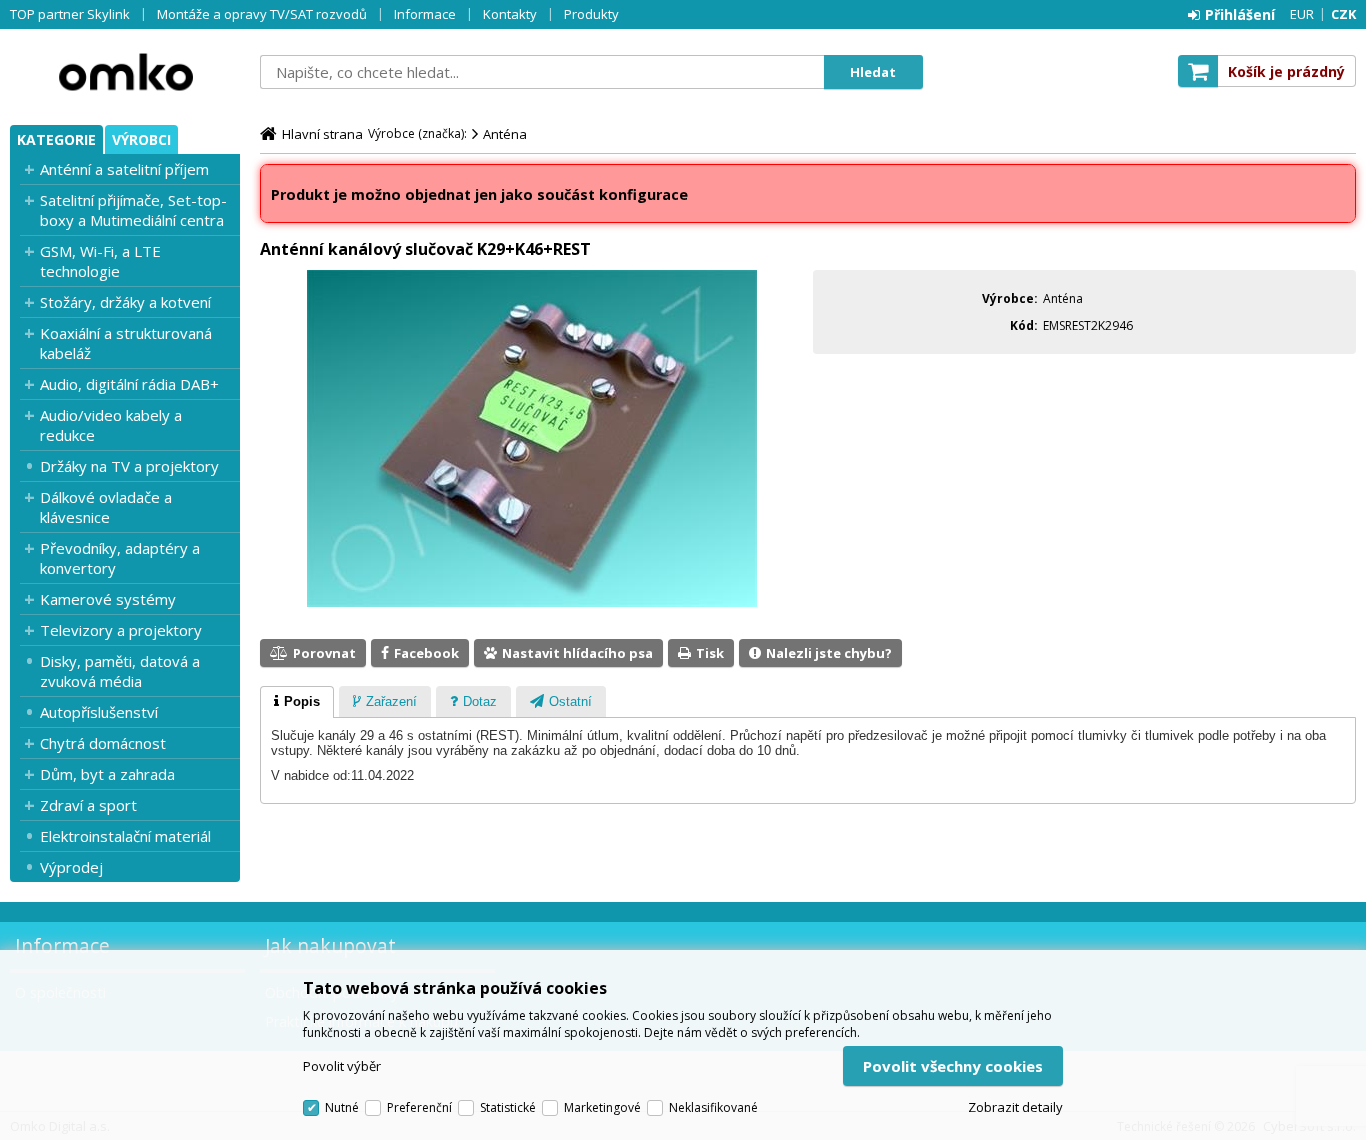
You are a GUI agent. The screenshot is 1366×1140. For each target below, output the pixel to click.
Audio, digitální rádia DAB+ (129, 384)
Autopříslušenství (99, 712)
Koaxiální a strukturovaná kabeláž (126, 343)
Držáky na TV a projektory (129, 466)
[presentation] (297, 702)
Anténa (505, 134)
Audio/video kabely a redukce (111, 425)
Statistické (508, 1107)
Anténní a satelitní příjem (124, 169)
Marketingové (602, 1107)
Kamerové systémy (108, 599)
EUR (1302, 14)
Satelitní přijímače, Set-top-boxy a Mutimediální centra (133, 210)
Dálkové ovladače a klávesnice (106, 507)
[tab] (297, 702)
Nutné (342, 1107)
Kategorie (56, 139)
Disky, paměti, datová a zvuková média (120, 671)
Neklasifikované (713, 1107)
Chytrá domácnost (103, 743)
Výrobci (141, 139)
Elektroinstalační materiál (125, 836)
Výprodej (71, 867)
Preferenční (419, 1107)
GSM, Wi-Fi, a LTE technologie (100, 261)
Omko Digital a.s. (125, 72)
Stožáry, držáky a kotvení (125, 302)
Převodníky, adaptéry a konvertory (120, 558)
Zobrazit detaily (1015, 1107)
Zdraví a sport (88, 805)
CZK (1343, 14)
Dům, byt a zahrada (107, 774)
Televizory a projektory (121, 630)
